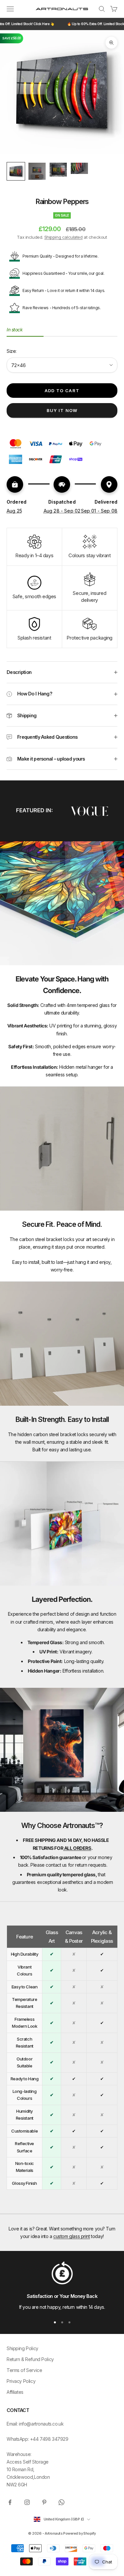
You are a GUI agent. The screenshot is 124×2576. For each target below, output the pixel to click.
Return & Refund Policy (30, 2359)
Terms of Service (24, 2370)
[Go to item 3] (58, 170)
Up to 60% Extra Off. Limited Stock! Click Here (61, 24)
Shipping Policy (22, 2348)
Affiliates (15, 2392)
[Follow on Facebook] (10, 2502)
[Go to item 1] (16, 171)
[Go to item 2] (37, 171)
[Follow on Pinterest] (44, 2502)
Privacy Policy (21, 2381)
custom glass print (71, 2236)
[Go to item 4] (79, 168)
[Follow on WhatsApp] (62, 2502)
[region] (62, 2286)
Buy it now (62, 410)
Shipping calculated (63, 237)
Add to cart (62, 391)
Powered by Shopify (79, 2533)
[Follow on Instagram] (27, 2502)
